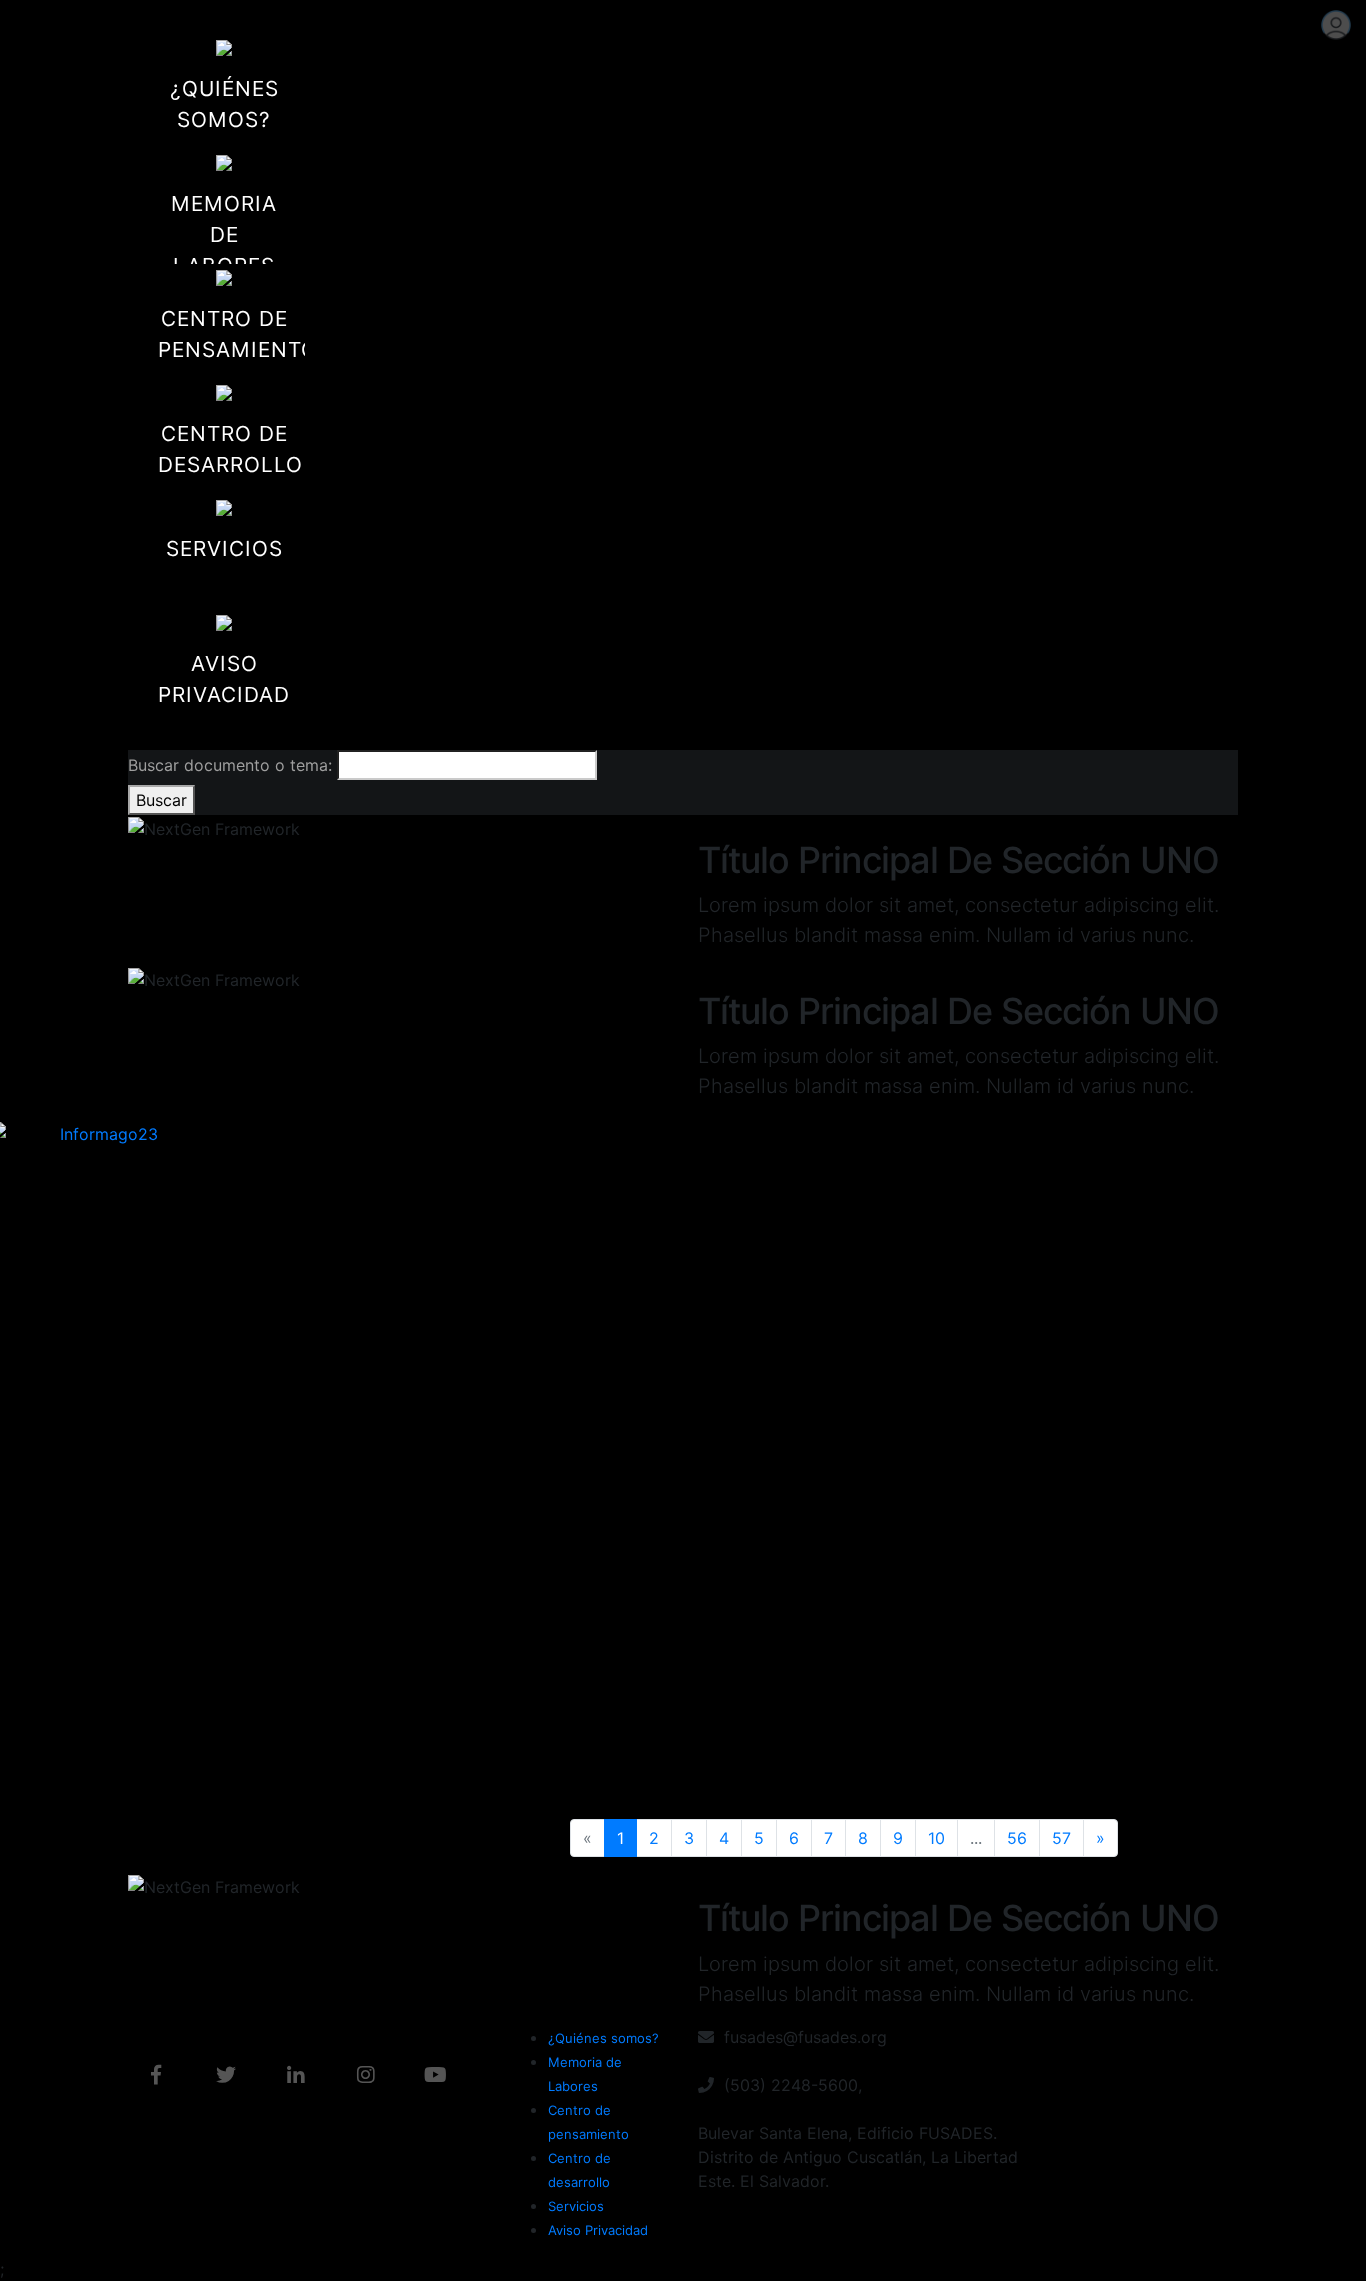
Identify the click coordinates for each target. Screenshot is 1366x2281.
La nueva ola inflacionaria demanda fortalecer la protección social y (672, 1408)
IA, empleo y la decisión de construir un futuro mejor (972, 1763)
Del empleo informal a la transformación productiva (381, 1407)
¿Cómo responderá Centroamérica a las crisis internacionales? (379, 1764)
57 (1061, 1838)
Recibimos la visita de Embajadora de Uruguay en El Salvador (679, 1764)
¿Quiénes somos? (603, 2038)
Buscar (161, 800)
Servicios (576, 2206)
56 (1017, 1838)
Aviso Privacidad (598, 2230)
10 (936, 1838)
